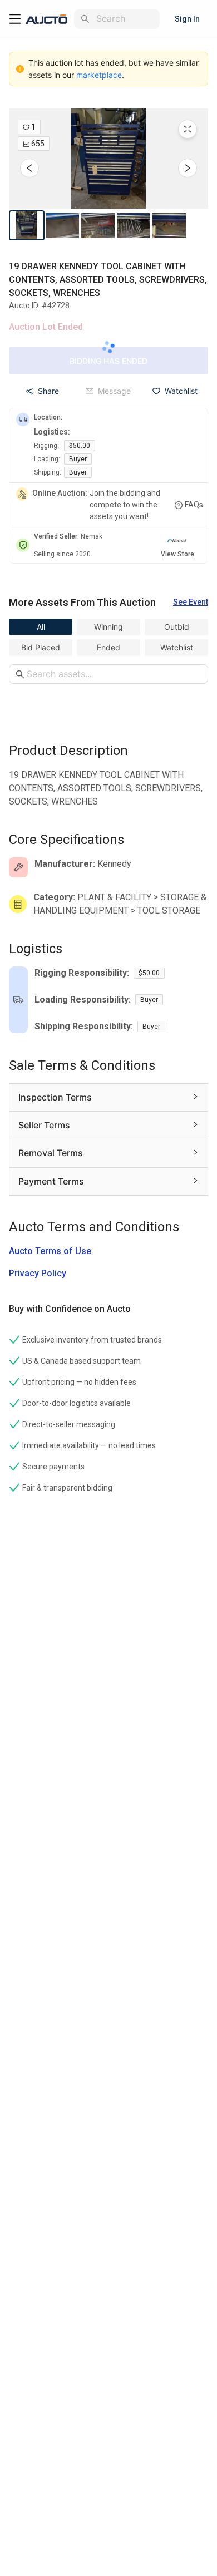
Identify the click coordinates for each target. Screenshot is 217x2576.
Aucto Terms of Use (50, 1251)
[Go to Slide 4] (134, 225)
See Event (191, 602)
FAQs (194, 505)
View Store (177, 554)
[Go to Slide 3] (98, 225)
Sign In (187, 19)
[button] (108, 159)
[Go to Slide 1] (27, 225)
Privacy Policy (38, 1273)
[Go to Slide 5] (169, 225)
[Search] (85, 19)
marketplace (99, 75)
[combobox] (126, 19)
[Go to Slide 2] (62, 225)
